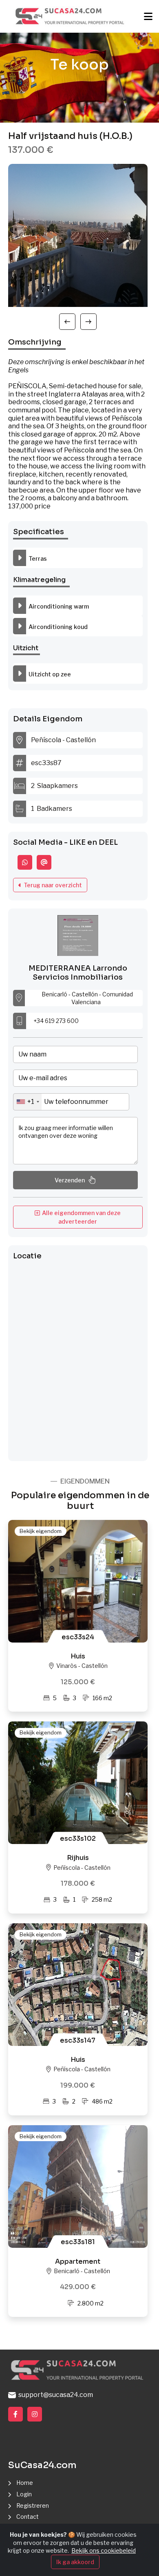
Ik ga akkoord (75, 2562)
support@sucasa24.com (54, 2395)
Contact (28, 2517)
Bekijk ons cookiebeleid (104, 2550)
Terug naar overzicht (52, 885)
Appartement (78, 2262)
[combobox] (28, 1102)
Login (24, 2494)
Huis (78, 1656)
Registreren (33, 2506)
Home (25, 2483)
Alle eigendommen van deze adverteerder (80, 1217)
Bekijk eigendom (41, 1531)
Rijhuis (78, 1858)
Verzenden (70, 1180)
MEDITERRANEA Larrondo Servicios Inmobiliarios (78, 973)
